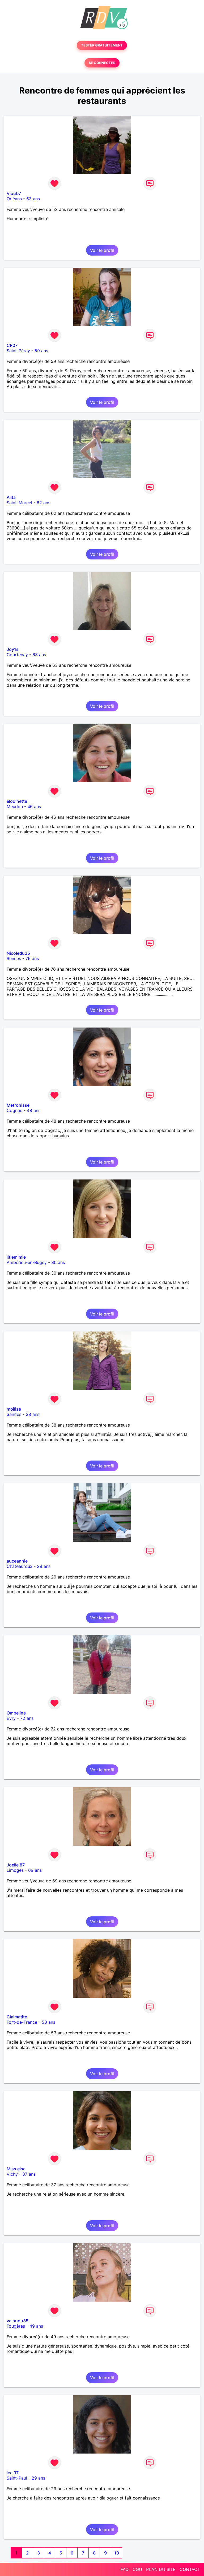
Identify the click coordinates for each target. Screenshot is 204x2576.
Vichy (12, 2174)
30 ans (58, 1262)
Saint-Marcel (19, 503)
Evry (11, 1718)
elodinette (17, 801)
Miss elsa (16, 2169)
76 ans (32, 958)
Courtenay (17, 655)
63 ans (39, 655)
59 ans (41, 351)
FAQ (125, 2569)
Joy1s (13, 649)
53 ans (33, 199)
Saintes (14, 1414)
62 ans (43, 503)
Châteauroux (20, 1566)
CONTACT (190, 2569)
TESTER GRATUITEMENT (102, 45)
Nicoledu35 (18, 953)
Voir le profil (102, 250)
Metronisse (18, 1105)
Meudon (15, 807)
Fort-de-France (22, 2022)
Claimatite (17, 2017)
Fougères (16, 2326)
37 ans (29, 2174)
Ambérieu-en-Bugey (27, 1262)
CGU (137, 2569)
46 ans (34, 807)
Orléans (14, 199)
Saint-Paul (17, 2478)
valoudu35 (18, 2321)
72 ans (27, 1718)
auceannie (17, 1561)
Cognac (14, 1110)
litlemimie (16, 1257)
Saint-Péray (18, 351)
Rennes (14, 958)
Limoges (15, 1870)
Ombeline (16, 1713)
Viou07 (14, 193)
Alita (11, 497)
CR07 (12, 345)
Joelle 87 (16, 1865)
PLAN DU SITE (161, 2569)
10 (117, 2553)
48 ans (34, 1110)
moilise (14, 1409)
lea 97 (13, 2473)
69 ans (35, 1870)
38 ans (33, 1414)
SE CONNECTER (102, 63)
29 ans (44, 1566)
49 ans (36, 2326)
